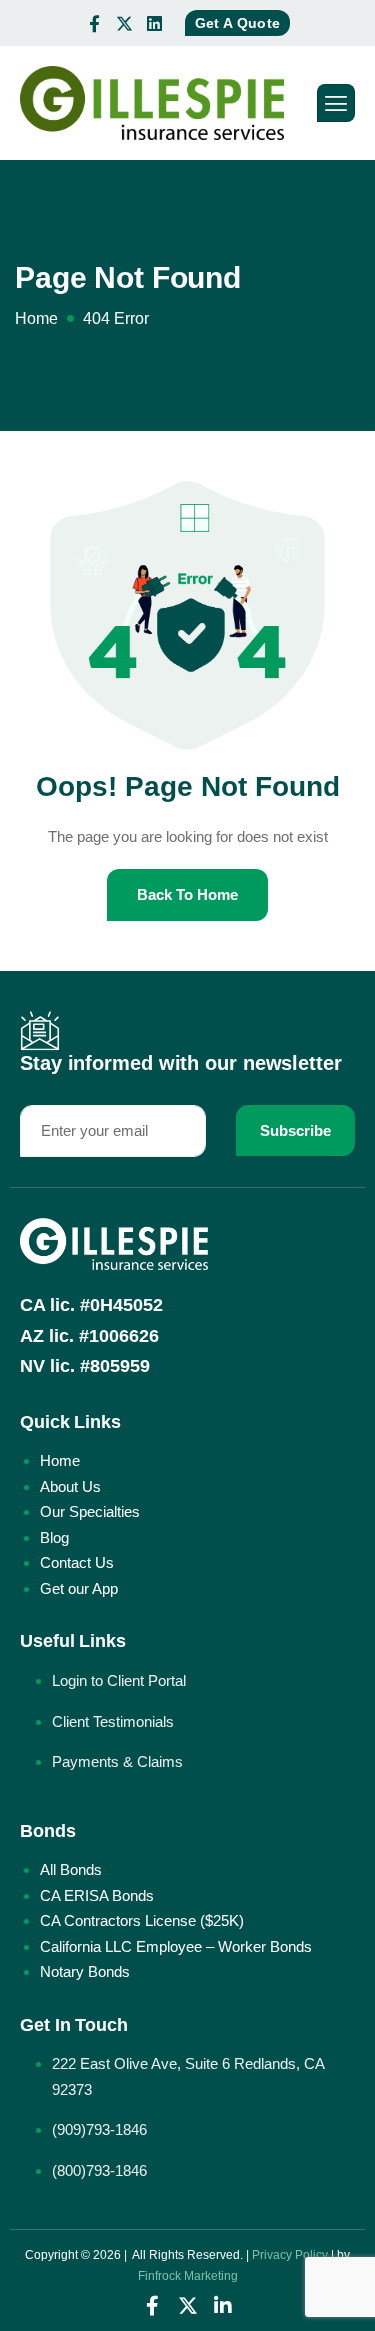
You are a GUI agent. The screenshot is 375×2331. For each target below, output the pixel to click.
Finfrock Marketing (188, 2276)
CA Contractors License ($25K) (142, 1920)
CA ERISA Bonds (97, 1895)
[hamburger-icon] (336, 103)
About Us (70, 1486)
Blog (54, 1537)
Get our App (79, 1588)
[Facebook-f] (95, 23)
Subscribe (295, 1130)
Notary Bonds (85, 1971)
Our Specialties (90, 1511)
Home (60, 1460)
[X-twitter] (125, 23)
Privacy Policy (290, 2255)
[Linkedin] (155, 23)
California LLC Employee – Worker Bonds (176, 1946)
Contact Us (77, 1562)
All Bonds (71, 1869)
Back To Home (187, 894)
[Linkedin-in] (223, 2306)
